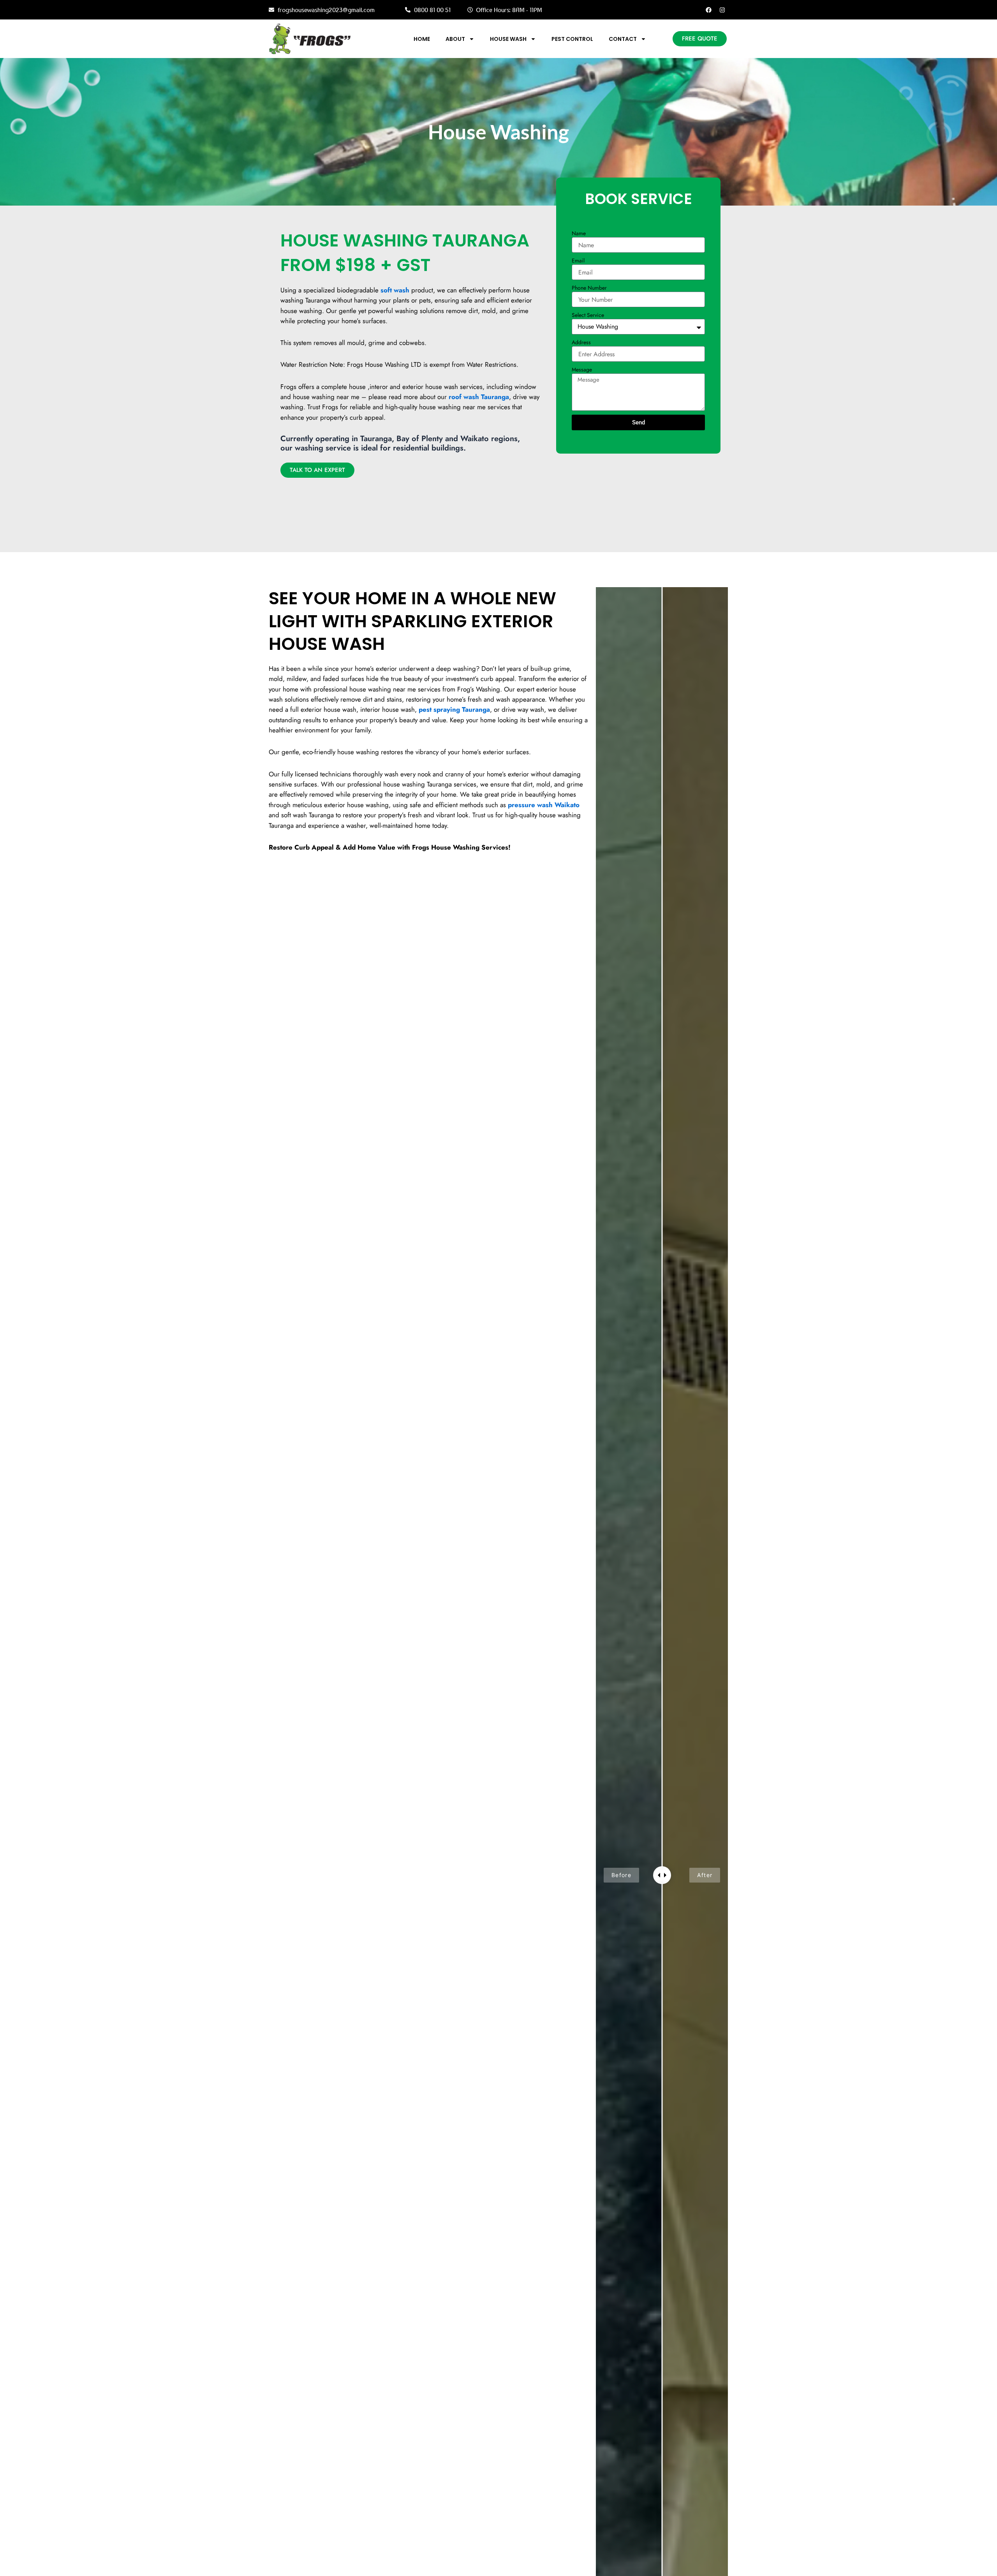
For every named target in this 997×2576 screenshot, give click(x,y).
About (455, 39)
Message (582, 370)
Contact (623, 39)
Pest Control (572, 39)
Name (579, 233)
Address (581, 342)
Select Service (588, 315)
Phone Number (589, 288)
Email (578, 260)
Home (422, 39)
